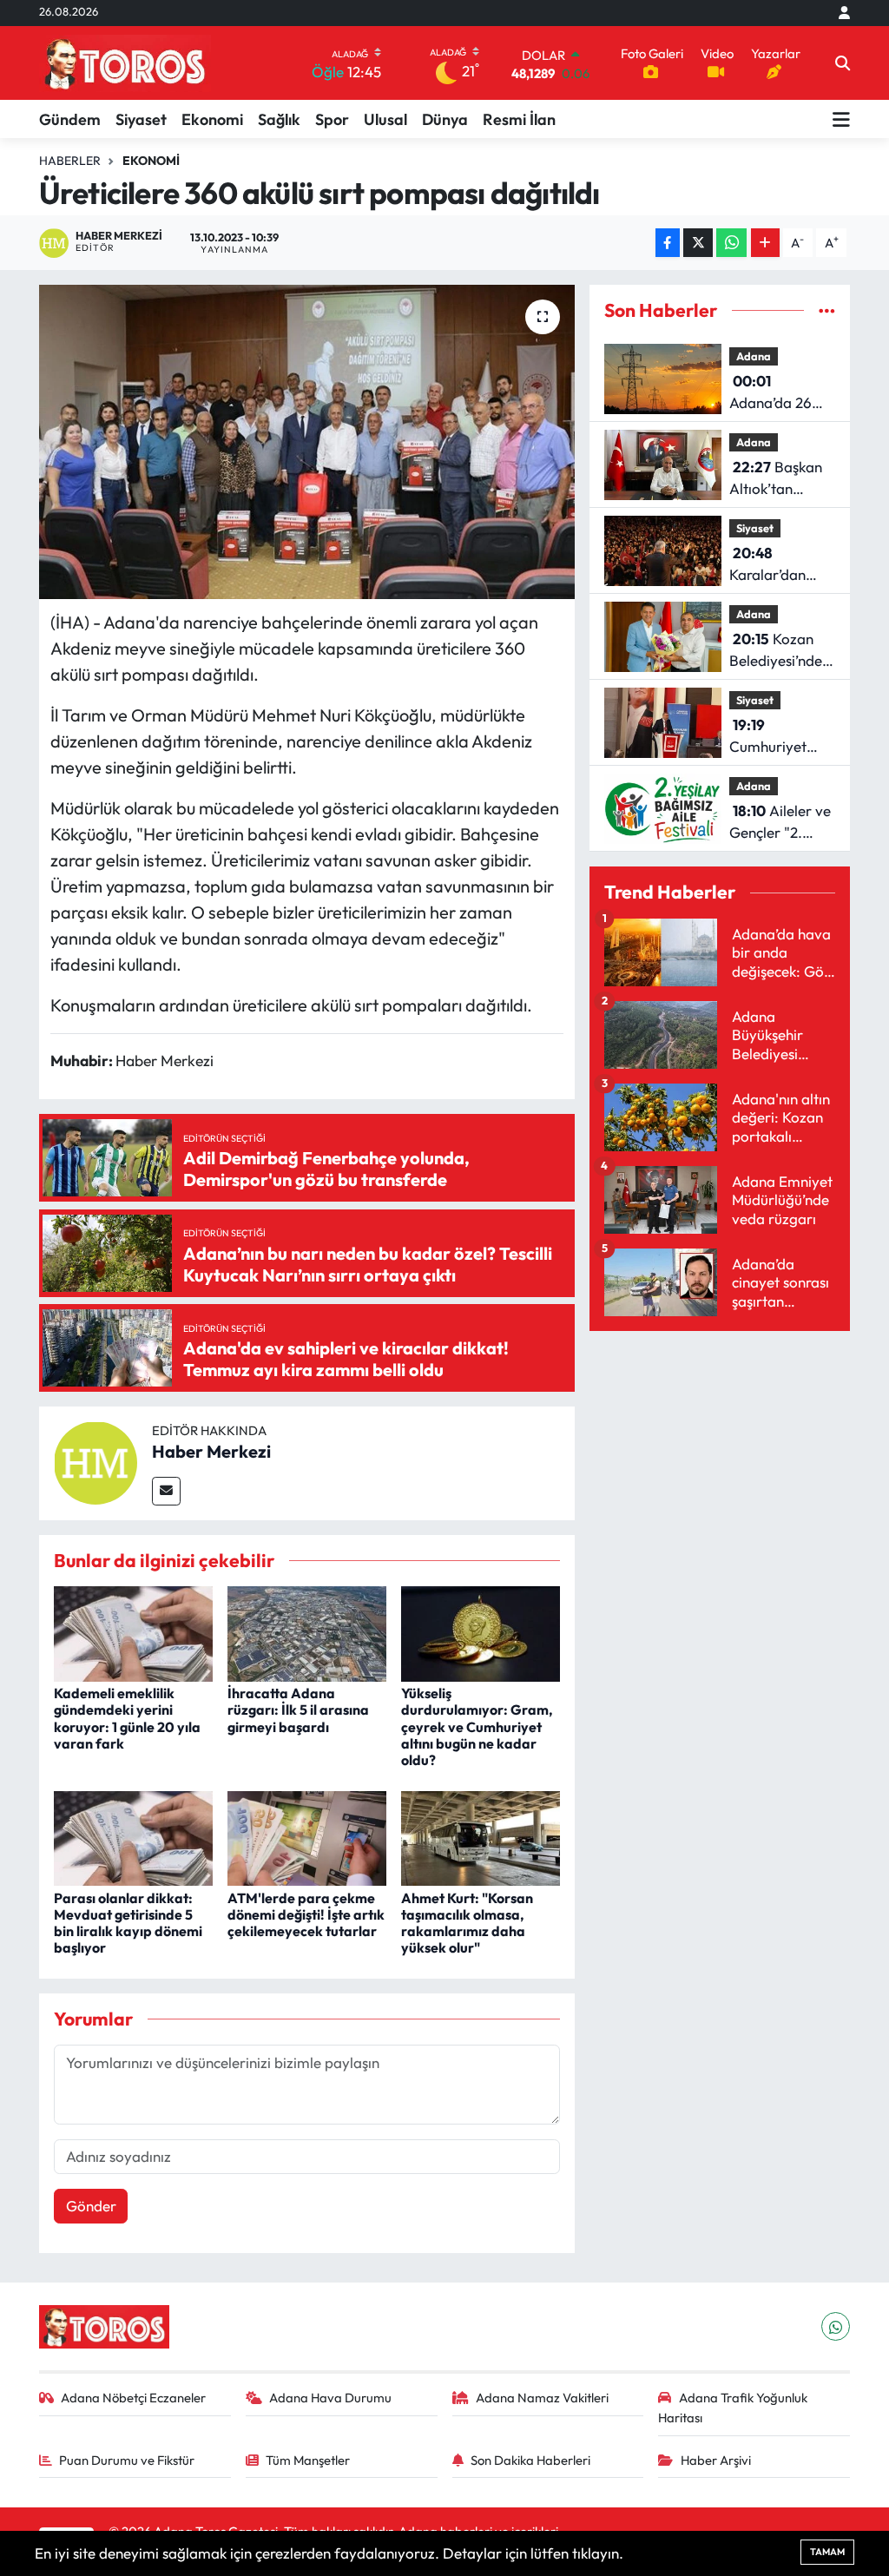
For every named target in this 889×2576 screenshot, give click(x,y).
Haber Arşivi (716, 2460)
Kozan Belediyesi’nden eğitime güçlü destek (780, 651)
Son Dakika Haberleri (530, 2460)
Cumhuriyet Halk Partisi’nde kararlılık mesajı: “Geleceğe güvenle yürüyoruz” (780, 737)
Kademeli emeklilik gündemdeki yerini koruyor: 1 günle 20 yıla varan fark (127, 1718)
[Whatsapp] (836, 2326)
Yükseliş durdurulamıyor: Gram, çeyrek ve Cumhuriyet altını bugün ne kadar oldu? (477, 1726)
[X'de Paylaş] (698, 243)
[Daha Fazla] (765, 243)
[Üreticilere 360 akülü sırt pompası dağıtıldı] (307, 442)
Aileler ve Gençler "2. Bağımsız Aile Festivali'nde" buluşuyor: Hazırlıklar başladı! (780, 823)
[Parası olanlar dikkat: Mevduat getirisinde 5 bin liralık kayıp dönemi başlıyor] (133, 1837)
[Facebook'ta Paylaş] (668, 243)
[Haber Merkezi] (95, 1461)
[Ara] (843, 63)
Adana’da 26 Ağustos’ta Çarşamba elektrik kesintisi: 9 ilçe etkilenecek (782, 393)
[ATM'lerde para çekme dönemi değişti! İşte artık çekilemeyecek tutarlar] (307, 1837)
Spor (332, 119)
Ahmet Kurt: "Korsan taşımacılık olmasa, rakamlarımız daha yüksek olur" (467, 1923)
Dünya (445, 119)
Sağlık (279, 119)
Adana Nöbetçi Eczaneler (133, 2398)
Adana (754, 356)
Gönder (91, 2206)
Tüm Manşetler (308, 2460)
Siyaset (141, 119)
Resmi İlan (519, 119)
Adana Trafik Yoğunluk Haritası (733, 2407)
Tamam (827, 2552)
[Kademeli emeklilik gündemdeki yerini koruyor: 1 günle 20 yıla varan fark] (133, 1632)
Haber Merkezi (211, 1451)
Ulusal (385, 119)
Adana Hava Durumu (330, 2398)
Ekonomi (212, 119)
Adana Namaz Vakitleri (542, 2398)
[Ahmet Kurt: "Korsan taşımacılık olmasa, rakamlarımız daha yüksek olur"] (481, 1837)
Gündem (70, 119)
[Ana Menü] (841, 119)
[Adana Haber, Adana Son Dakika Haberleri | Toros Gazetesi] (125, 63)
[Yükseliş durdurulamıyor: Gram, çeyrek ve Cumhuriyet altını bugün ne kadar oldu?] (481, 1632)
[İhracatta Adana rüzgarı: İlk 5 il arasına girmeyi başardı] (307, 1632)
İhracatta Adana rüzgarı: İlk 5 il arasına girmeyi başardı (298, 1710)
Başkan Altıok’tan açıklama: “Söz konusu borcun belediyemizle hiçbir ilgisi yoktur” (778, 479)
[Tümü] (827, 310)
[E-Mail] (166, 1491)
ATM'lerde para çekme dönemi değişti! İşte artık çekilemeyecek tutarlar (306, 1914)
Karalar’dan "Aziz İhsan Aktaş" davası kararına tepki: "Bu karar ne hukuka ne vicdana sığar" (777, 565)
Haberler (70, 161)
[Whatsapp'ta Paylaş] (731, 243)
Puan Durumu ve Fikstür (127, 2460)
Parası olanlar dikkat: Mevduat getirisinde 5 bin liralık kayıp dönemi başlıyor (128, 1923)
